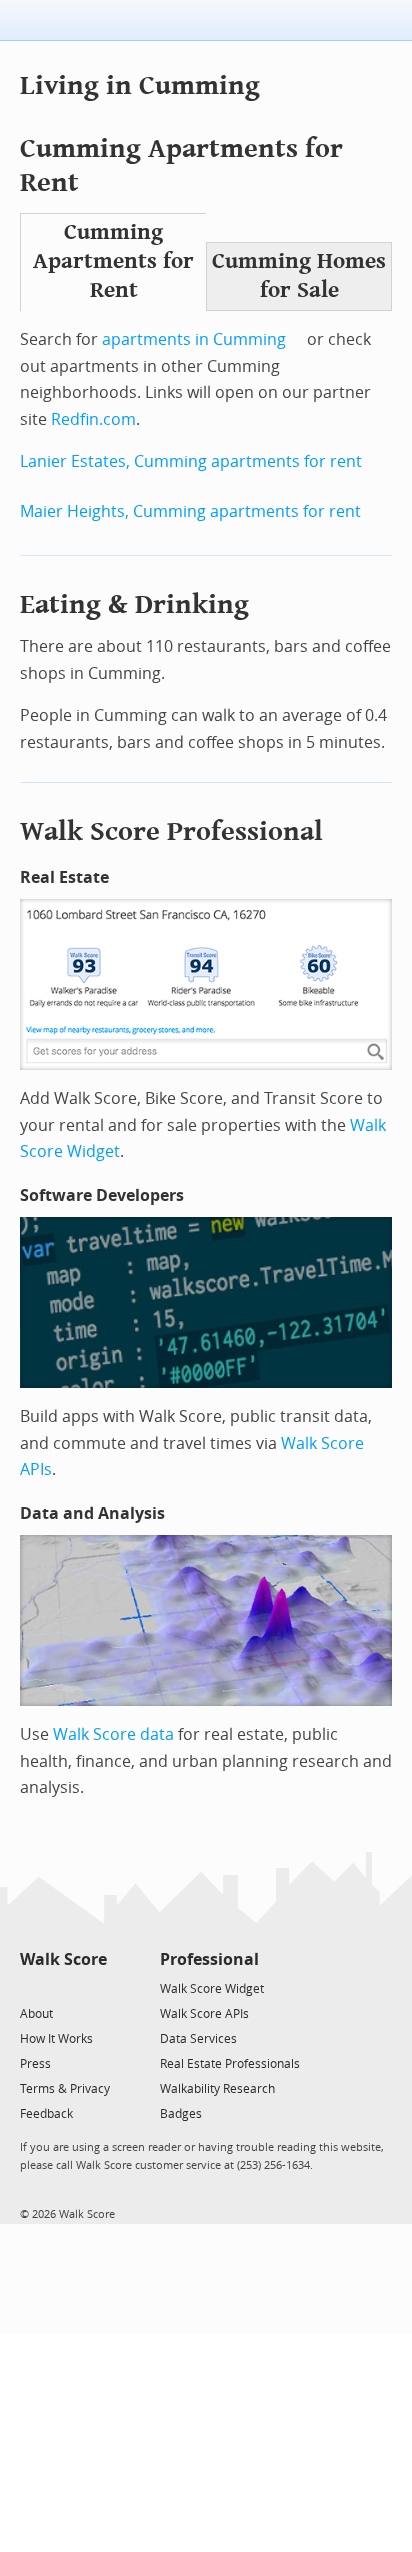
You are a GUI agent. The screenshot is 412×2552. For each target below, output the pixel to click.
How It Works (56, 2039)
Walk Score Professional (171, 831)
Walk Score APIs (204, 2014)
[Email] (93, 1987)
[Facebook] (62, 1987)
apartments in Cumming (194, 339)
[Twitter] (31, 1987)
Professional (209, 1959)
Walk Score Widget (212, 1989)
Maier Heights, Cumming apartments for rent (190, 511)
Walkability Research (217, 2089)
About (36, 2014)
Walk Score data (113, 1734)
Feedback (46, 2114)
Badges (181, 2114)
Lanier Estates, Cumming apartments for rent (191, 461)
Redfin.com (93, 419)
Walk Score (63, 1959)
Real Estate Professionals (230, 2064)
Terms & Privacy (65, 2089)
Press (35, 2064)
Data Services (198, 2039)
